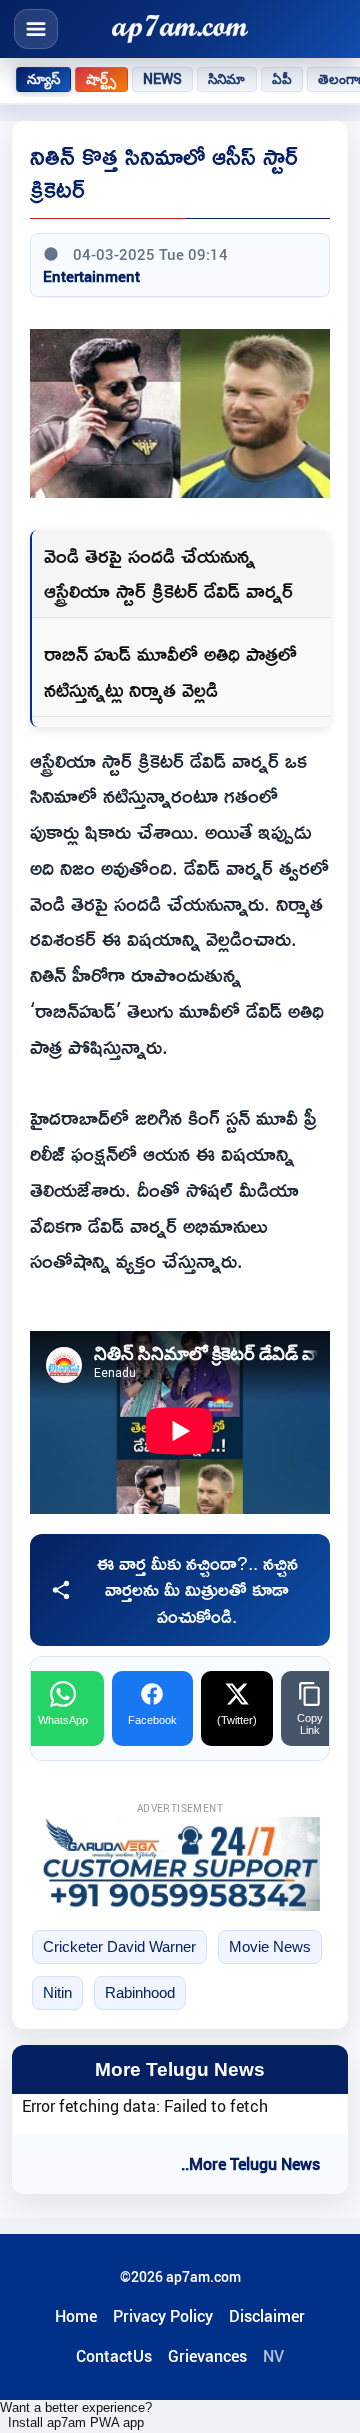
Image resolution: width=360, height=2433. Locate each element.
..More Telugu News (250, 2164)
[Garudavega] (180, 1863)
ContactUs (114, 2356)
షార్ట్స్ (101, 79)
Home (76, 2316)
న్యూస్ (43, 79)
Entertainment (91, 276)
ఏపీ (282, 79)
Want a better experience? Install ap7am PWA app (76, 2415)
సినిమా (226, 79)
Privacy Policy (163, 2316)
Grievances (207, 2356)
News (163, 79)
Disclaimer (267, 2316)
